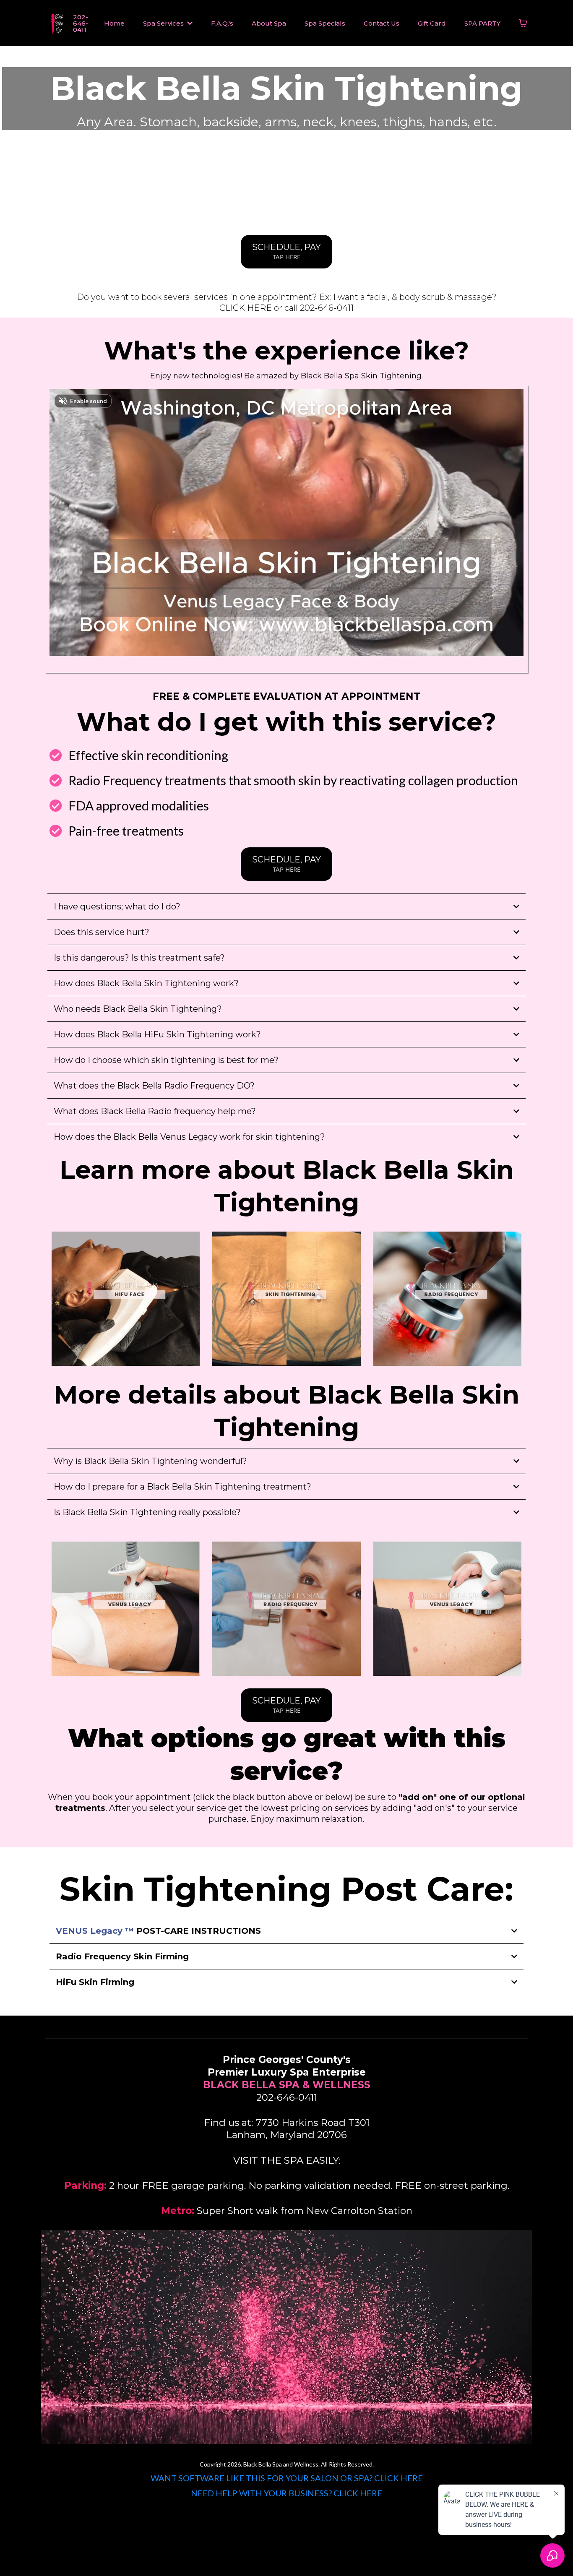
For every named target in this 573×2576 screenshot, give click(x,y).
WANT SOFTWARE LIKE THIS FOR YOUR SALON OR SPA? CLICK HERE (287, 2478)
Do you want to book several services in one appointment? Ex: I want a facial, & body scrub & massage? (287, 297)
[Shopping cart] (523, 23)
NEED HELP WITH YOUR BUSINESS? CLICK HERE (286, 2493)
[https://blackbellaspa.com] (56, 23)
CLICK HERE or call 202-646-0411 (286, 308)
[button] (189, 23)
